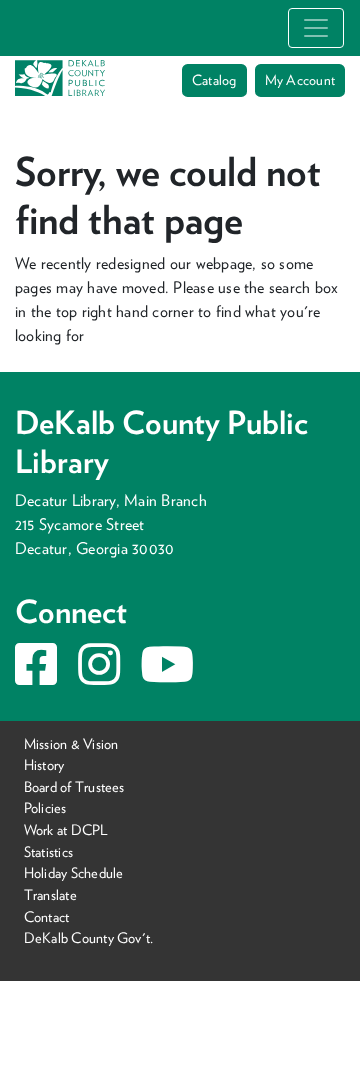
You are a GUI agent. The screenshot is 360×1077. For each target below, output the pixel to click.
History (44, 764)
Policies (45, 807)
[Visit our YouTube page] (167, 676)
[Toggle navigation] (316, 28)
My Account (300, 80)
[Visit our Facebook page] (36, 676)
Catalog (214, 80)
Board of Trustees (74, 786)
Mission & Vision (71, 743)
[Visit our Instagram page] (99, 676)
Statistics (48, 851)
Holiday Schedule (74, 872)
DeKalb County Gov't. (89, 937)
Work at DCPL (66, 829)
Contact (47, 915)
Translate (50, 894)
